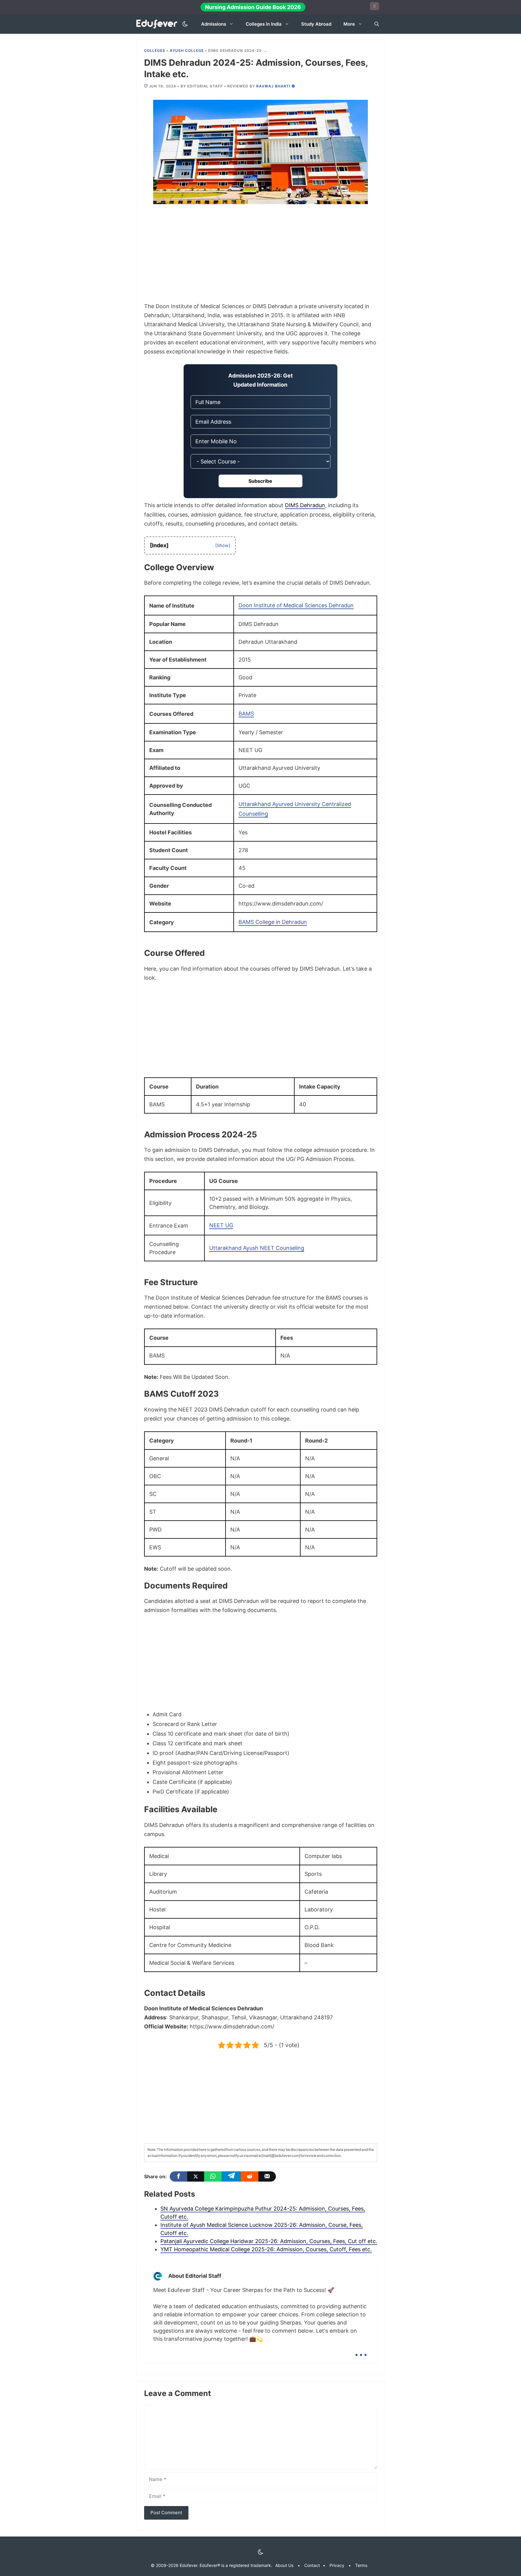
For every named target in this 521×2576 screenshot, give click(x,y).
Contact (312, 2565)
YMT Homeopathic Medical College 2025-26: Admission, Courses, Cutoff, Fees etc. (266, 2249)
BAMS (246, 714)
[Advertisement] (261, 257)
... (361, 2350)
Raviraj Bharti (273, 86)
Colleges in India (264, 24)
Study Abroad (316, 24)
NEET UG (221, 1225)
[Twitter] (196, 2176)
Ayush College (187, 51)
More (349, 24)
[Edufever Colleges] (158, 24)
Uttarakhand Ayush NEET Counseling (257, 1248)
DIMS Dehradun (305, 505)
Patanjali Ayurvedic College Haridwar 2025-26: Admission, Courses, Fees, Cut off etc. (269, 2241)
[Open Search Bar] (377, 24)
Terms (361, 2565)
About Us (284, 2565)
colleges (155, 51)
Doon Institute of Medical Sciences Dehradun (296, 605)
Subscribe (260, 481)
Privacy (337, 2565)
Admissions (214, 24)
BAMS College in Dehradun (273, 922)
